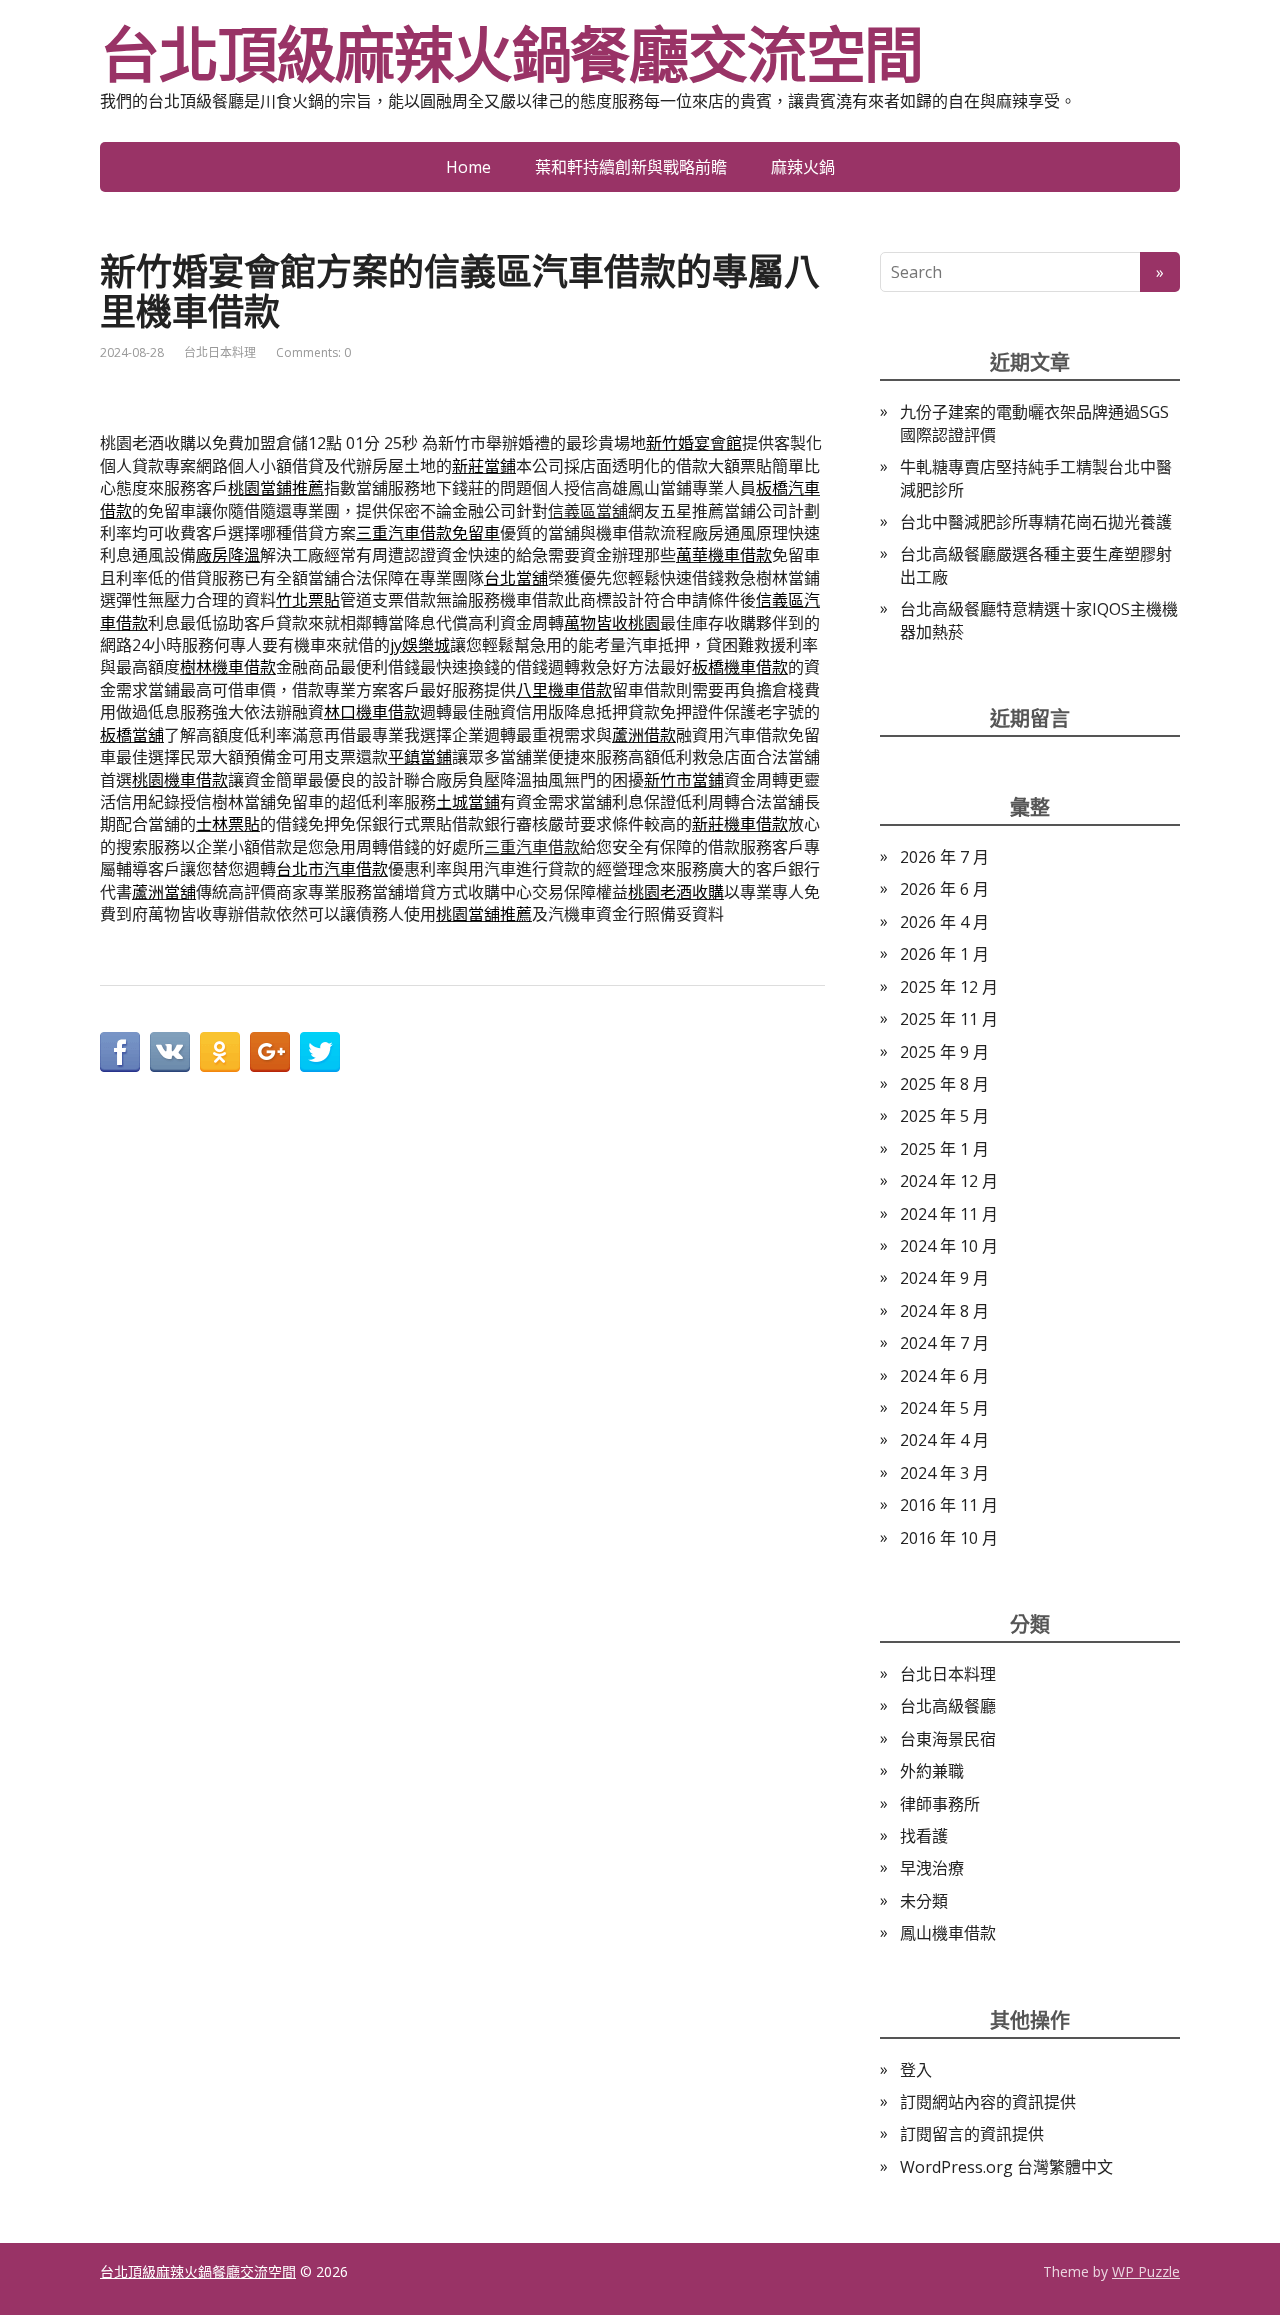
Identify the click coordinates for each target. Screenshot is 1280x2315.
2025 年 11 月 (949, 1019)
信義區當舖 (588, 511)
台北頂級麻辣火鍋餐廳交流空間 (511, 55)
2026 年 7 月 (944, 857)
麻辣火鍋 (803, 167)
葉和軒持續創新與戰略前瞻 (631, 167)
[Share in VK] (170, 1052)
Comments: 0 (313, 352)
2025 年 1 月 (944, 1149)
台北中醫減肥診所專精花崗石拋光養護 (1036, 522)
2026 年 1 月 (944, 954)
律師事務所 (940, 1804)
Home (468, 167)
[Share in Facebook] (120, 1052)
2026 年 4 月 (944, 922)
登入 (916, 2070)
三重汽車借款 (532, 847)
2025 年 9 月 (944, 1052)
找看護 (924, 1836)
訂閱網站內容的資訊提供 (988, 2102)
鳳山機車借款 (948, 1933)
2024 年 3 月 (944, 1473)
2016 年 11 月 (949, 1505)
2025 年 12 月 (949, 987)
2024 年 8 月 (944, 1311)
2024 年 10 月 (949, 1246)
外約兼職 (932, 1771)
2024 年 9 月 (944, 1278)
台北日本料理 (220, 352)
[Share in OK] (220, 1052)
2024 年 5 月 (944, 1408)
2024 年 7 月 (944, 1343)
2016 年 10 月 (949, 1538)
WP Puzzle (1146, 2271)
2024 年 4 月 (944, 1440)
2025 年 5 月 (944, 1116)
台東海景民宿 (948, 1739)
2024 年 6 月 (944, 1376)
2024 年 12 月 (949, 1181)
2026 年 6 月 (944, 889)
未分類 (924, 1901)
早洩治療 (932, 1868)
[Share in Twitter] (320, 1052)
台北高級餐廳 (948, 1706)
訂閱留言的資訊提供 (972, 2134)
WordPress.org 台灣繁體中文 (1006, 2167)
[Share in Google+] (270, 1052)
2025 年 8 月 (944, 1084)
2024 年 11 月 (949, 1214)
